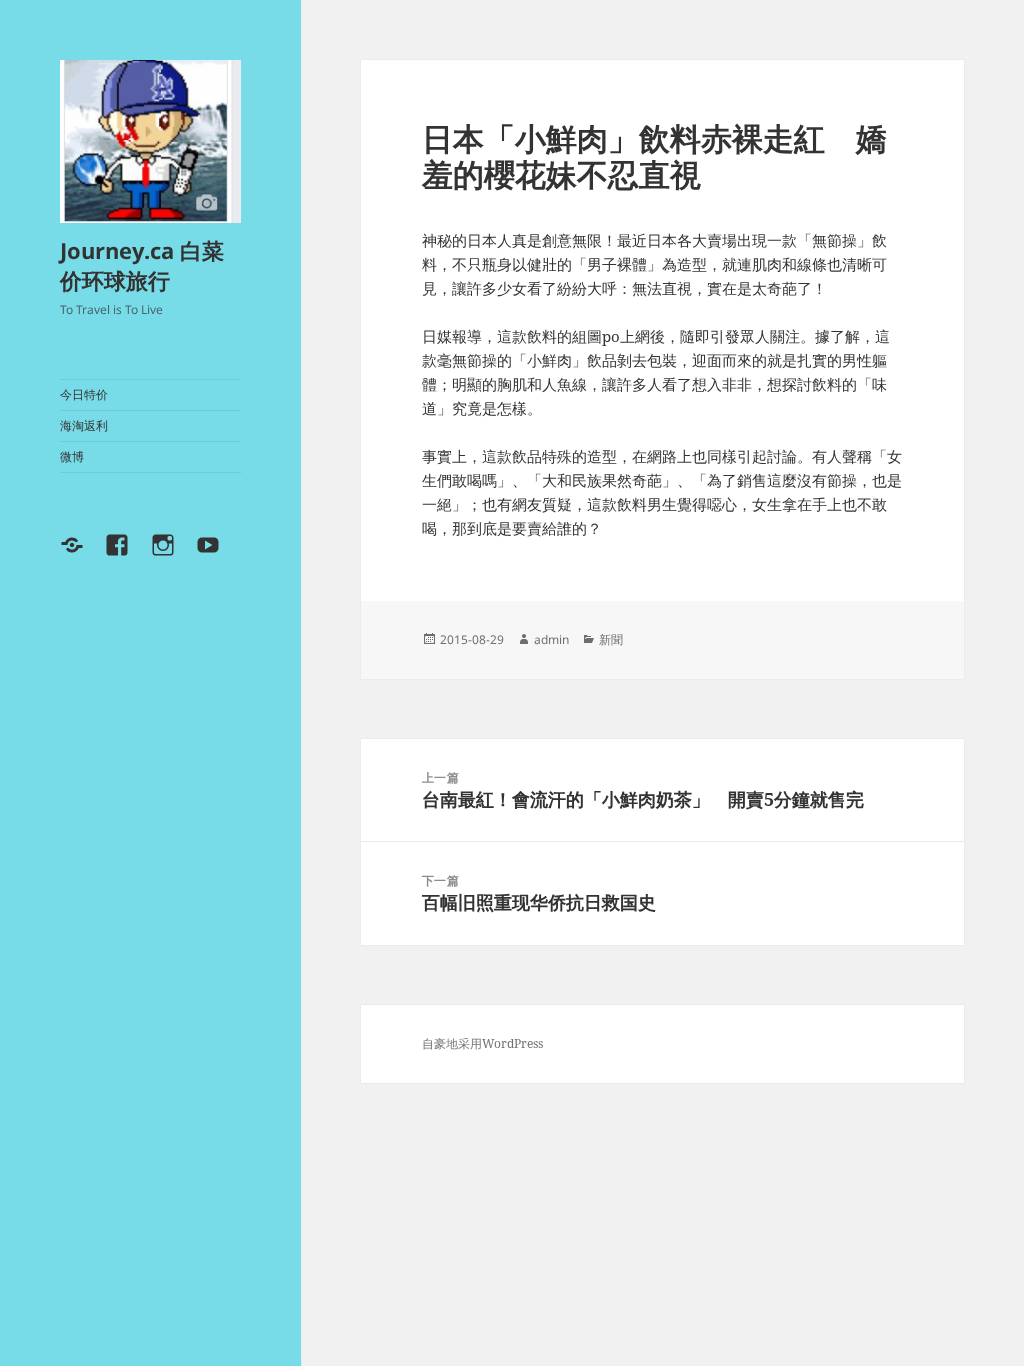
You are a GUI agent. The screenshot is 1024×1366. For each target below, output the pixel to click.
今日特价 (84, 394)
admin (551, 639)
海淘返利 (84, 425)
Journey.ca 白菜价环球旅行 (142, 265)
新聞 (611, 639)
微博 (72, 456)
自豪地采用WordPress (482, 1043)
